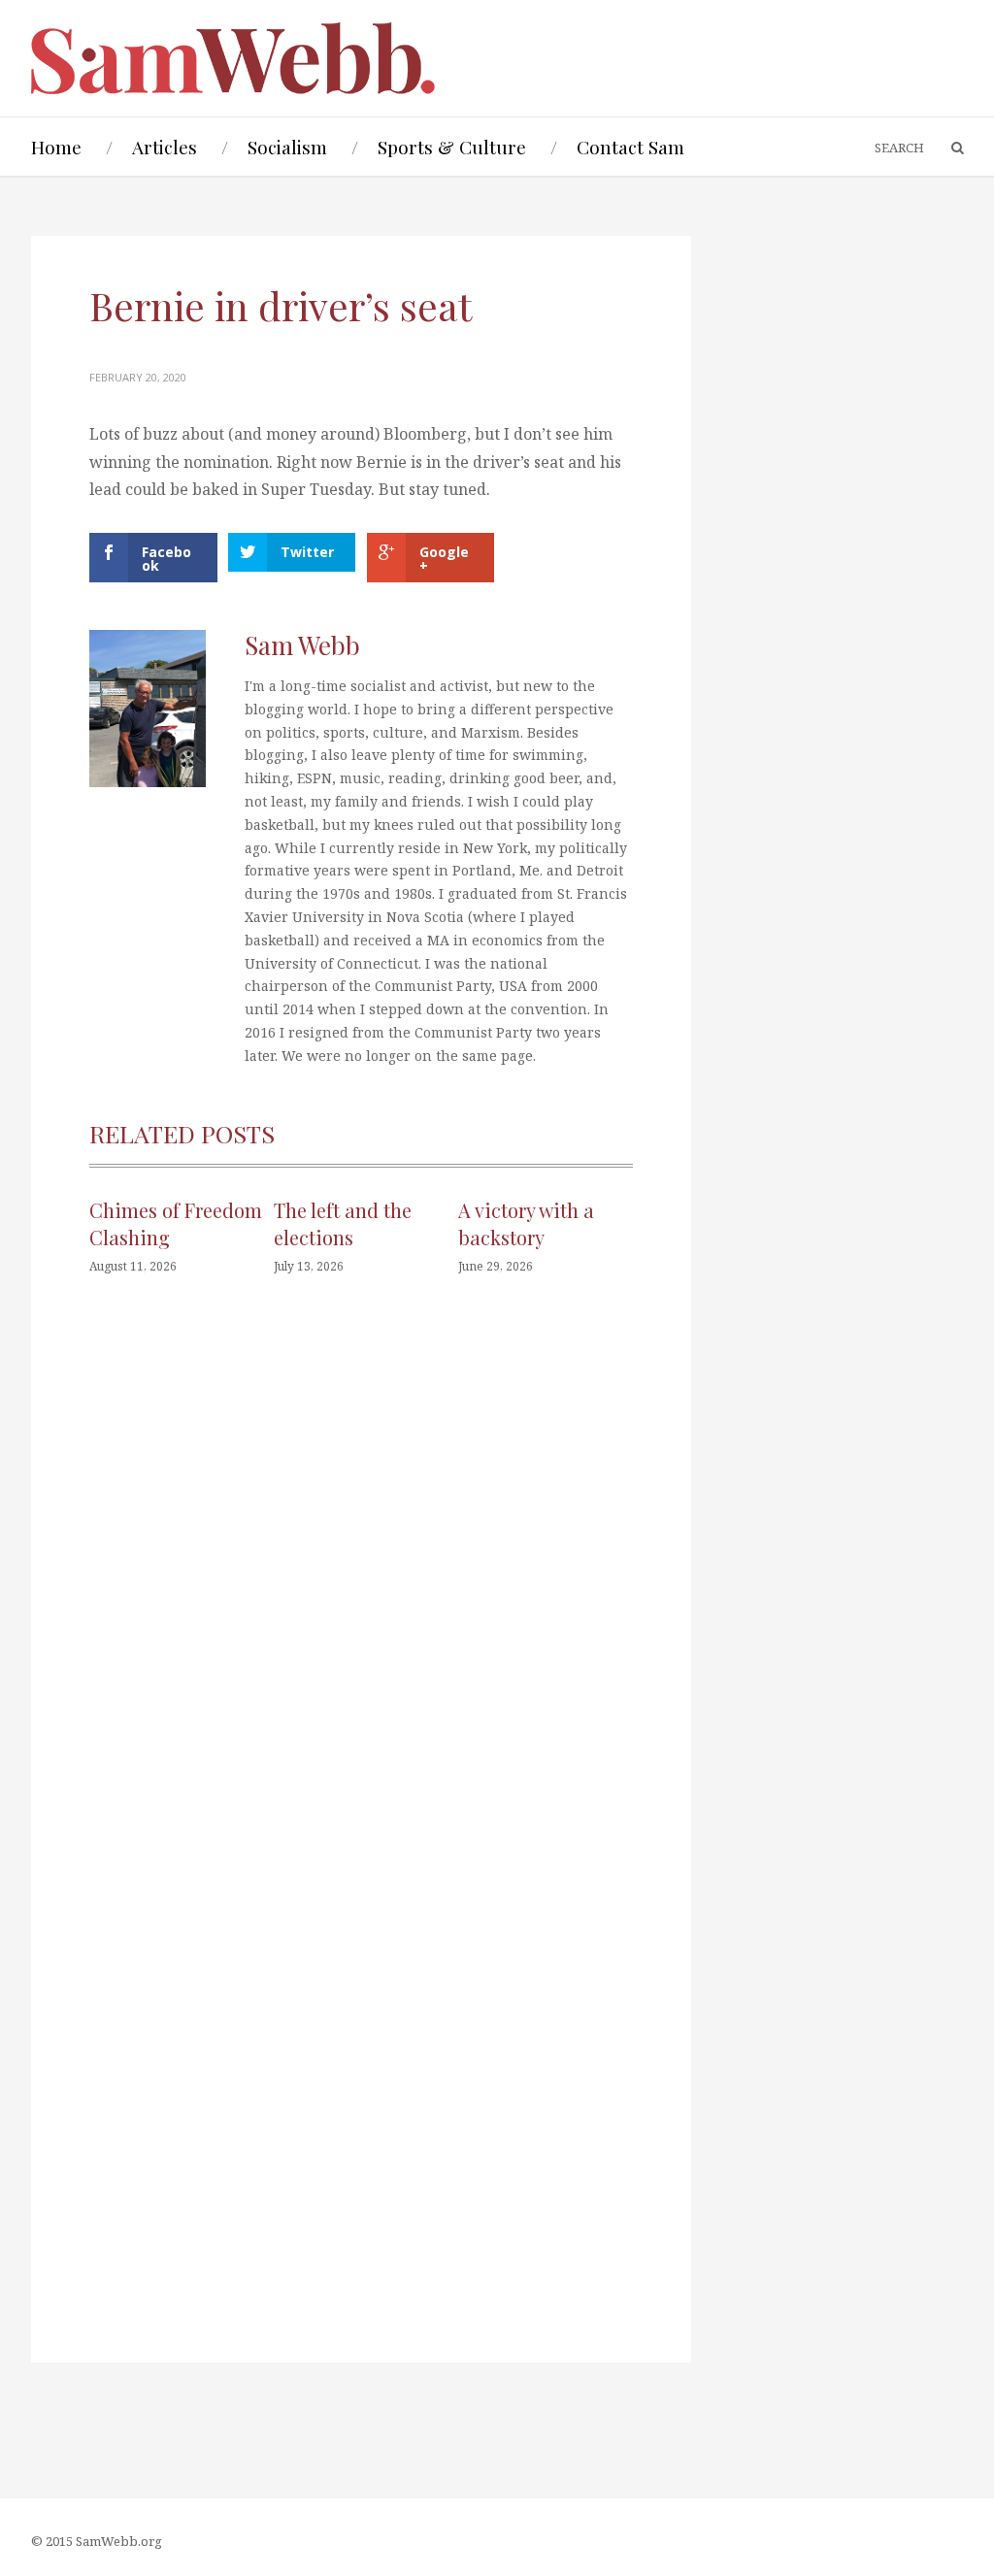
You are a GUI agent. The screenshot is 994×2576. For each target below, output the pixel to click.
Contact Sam (630, 147)
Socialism (287, 147)
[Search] (948, 149)
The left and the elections (343, 1223)
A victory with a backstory (526, 1223)
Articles (165, 147)
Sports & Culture (452, 147)
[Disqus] (361, 1583)
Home (56, 147)
